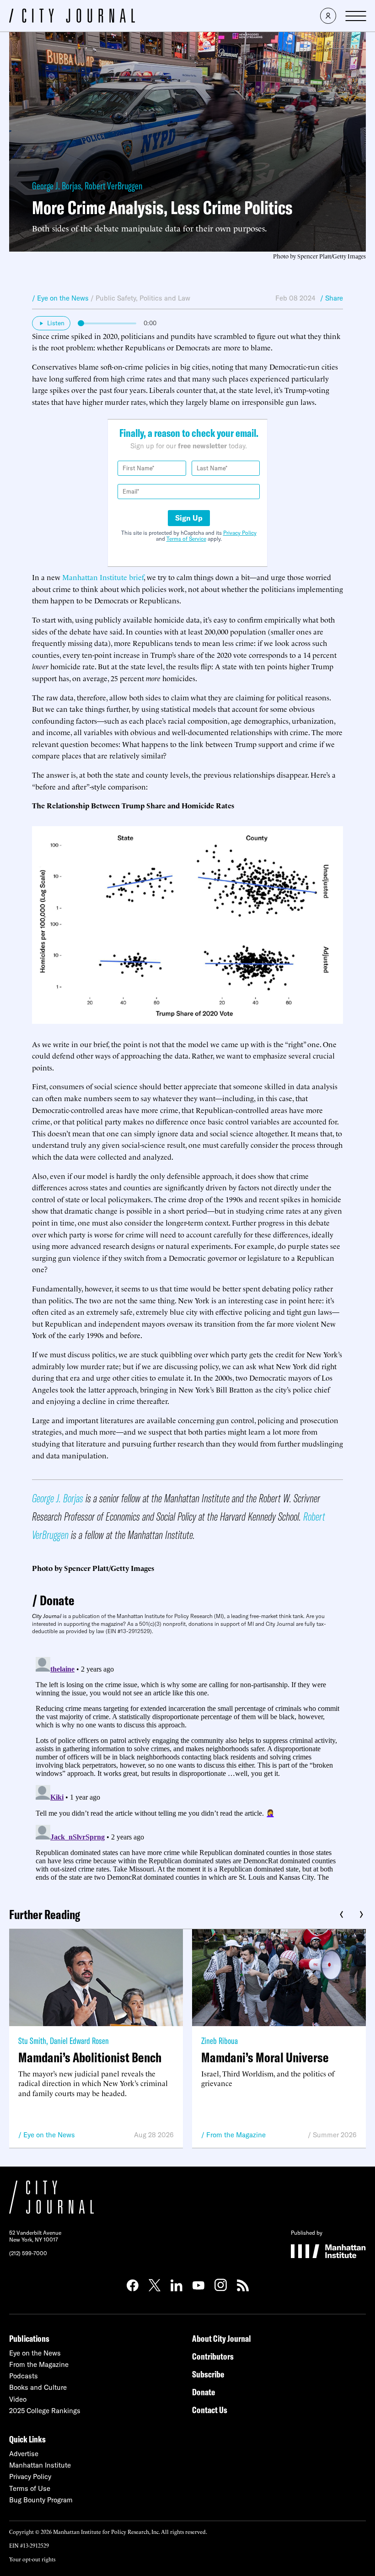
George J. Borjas (56, 186)
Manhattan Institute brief (103, 577)
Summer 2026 (335, 2135)
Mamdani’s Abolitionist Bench (90, 2057)
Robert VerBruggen (113, 186)
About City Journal (222, 2338)
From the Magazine (236, 2135)
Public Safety (116, 298)
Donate (57, 1600)
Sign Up (189, 518)
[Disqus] (187, 1768)
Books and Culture (38, 2387)
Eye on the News (49, 2135)
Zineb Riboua (220, 2041)
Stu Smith (32, 2041)
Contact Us (210, 2410)
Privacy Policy (240, 533)
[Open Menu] (356, 16)
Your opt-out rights (32, 2559)
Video (18, 2399)
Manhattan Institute (40, 2465)
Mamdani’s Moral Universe (265, 2057)
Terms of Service (186, 539)
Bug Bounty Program (41, 2500)
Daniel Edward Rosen (79, 2041)
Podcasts (24, 2376)
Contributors (213, 2356)
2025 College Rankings (45, 2411)
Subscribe (208, 2374)
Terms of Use (30, 2488)
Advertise (24, 2454)
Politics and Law (165, 298)
